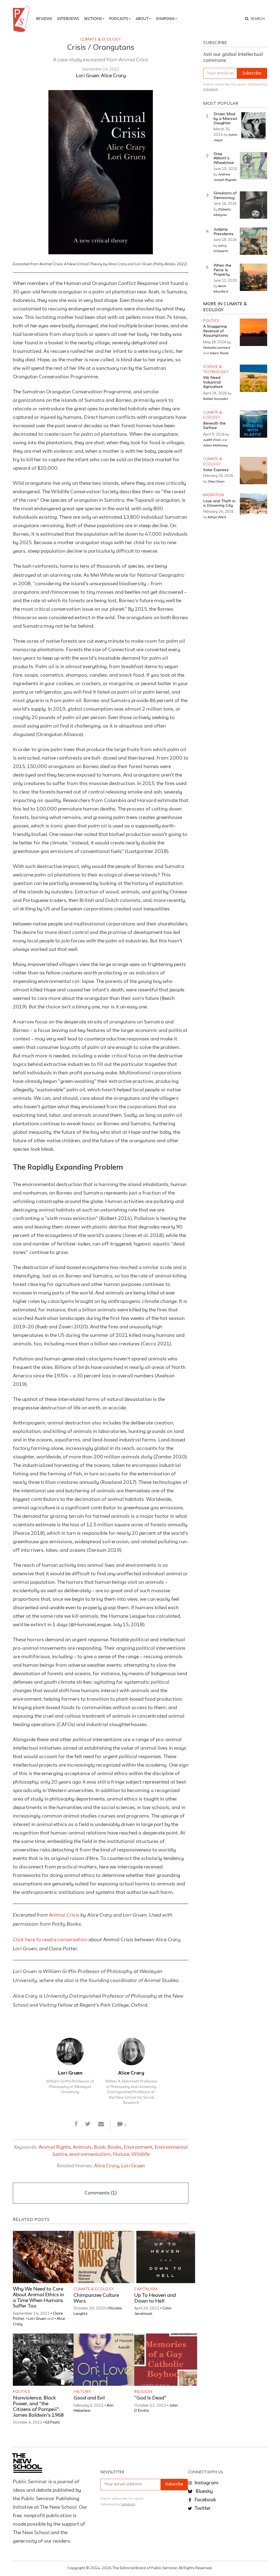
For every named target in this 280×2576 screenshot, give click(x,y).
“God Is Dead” (150, 2398)
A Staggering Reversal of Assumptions (216, 331)
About (142, 19)
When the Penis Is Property (222, 270)
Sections (93, 19)
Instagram (206, 2483)
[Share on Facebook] (76, 2125)
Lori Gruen (87, 76)
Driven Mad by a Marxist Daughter (225, 119)
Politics (21, 2392)
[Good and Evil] (105, 2360)
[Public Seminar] (22, 19)
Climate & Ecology (101, 39)
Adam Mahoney (215, 445)
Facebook (205, 2500)
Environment (138, 2147)
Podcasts (119, 19)
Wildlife (141, 2154)
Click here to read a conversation (50, 1939)
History (82, 2392)
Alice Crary (113, 76)
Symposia (165, 19)
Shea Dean (216, 481)
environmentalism (90, 2154)
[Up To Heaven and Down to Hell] (166, 2257)
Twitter (202, 2508)
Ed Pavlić (53, 2422)
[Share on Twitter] (88, 2125)
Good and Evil (89, 2398)
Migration (214, 495)
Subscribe (252, 73)
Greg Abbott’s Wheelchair (224, 158)
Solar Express (216, 470)
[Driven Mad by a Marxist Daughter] (253, 126)
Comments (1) (101, 2193)
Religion (143, 2392)
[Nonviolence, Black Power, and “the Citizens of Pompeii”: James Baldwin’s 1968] (44, 2360)
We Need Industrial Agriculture (213, 382)
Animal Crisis (64, 1915)
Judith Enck (212, 440)
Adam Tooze (219, 353)
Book (100, 2147)
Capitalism (146, 2289)
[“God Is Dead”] (166, 2360)
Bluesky (204, 2491)
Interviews (68, 19)
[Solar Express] (253, 471)
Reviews (44, 19)
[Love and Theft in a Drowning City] (253, 507)
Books (114, 2147)
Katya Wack (217, 517)
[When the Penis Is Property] (253, 277)
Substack (210, 89)
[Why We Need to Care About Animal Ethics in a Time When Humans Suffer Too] (44, 2257)
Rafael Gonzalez (216, 399)
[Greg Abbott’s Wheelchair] (253, 166)
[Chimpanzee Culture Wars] (105, 2257)
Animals (82, 2147)
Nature (121, 2154)
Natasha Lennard (217, 347)
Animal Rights (55, 2147)
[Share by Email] (101, 2125)
